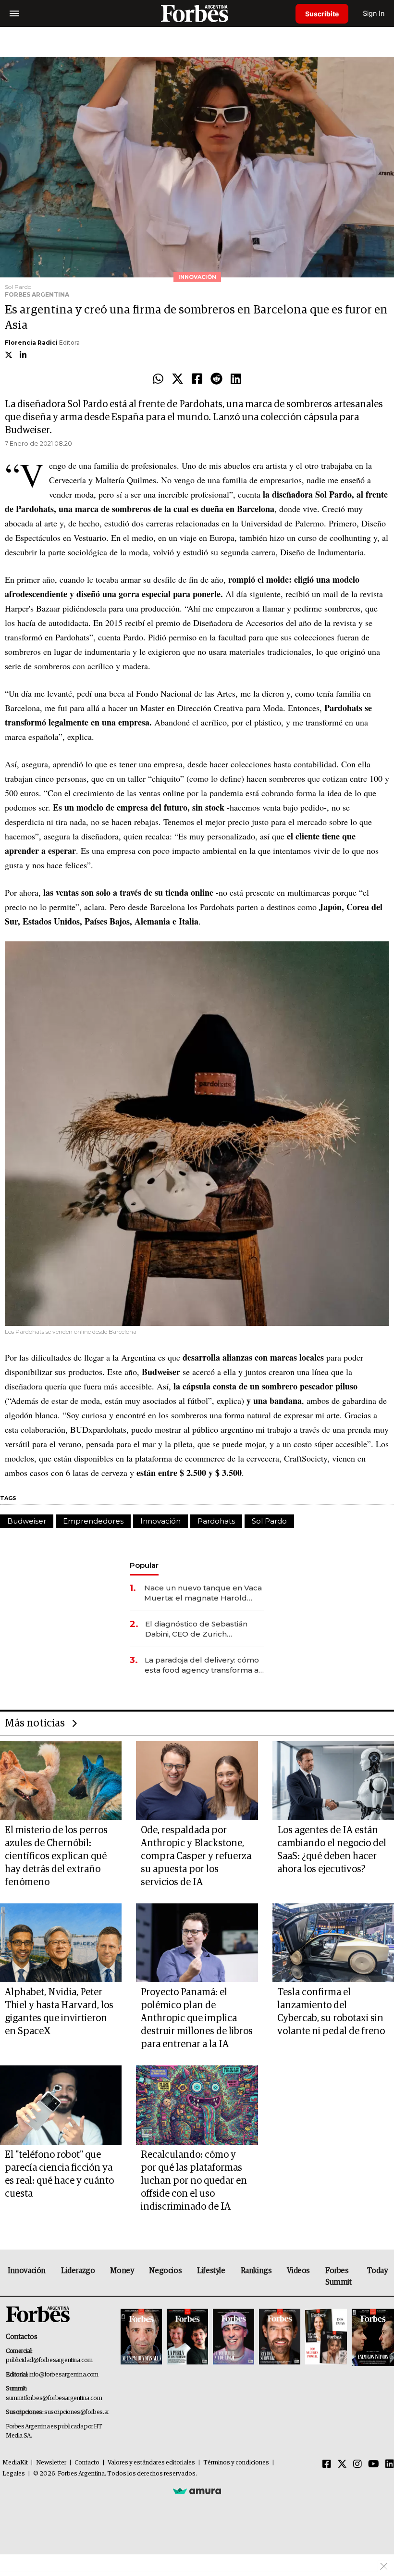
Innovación (160, 1521)
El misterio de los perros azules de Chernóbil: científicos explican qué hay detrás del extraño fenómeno (56, 1856)
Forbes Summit (339, 2276)
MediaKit (15, 2463)
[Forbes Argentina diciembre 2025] (280, 2337)
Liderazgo (78, 2271)
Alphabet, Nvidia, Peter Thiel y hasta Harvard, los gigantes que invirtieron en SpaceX (59, 2012)
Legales (14, 2474)
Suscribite (322, 14)
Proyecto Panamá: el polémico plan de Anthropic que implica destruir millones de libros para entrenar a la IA (197, 2018)
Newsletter (51, 2463)
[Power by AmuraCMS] (197, 2491)
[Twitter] (178, 379)
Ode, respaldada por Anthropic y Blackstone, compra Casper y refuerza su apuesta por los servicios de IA (196, 1856)
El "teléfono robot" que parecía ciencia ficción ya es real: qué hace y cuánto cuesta (59, 2174)
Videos (298, 2271)
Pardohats (216, 1521)
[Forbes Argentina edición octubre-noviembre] (326, 2337)
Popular (144, 1565)
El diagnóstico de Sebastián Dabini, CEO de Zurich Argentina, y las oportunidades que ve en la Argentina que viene (203, 1629)
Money (122, 2271)
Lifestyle (211, 2271)
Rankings (256, 2271)
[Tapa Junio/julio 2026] (141, 2337)
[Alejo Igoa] (234, 2337)
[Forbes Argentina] (197, 13)
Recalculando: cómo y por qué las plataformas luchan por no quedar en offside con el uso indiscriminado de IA (194, 2181)
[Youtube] (374, 2464)
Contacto (87, 2463)
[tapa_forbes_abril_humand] (187, 2337)
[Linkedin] (236, 379)
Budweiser (27, 1521)
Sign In (374, 13)
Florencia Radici (31, 343)
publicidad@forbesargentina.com (49, 2360)
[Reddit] (216, 379)
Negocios (165, 2271)
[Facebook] (197, 379)
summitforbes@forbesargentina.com (54, 2398)
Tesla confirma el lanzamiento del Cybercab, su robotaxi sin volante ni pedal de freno (331, 2012)
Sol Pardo (269, 1521)
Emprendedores (93, 1521)
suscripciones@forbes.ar (77, 2412)
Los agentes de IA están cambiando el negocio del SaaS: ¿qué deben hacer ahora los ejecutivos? (332, 1850)
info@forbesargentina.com (64, 2375)
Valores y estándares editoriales (151, 2463)
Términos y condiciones (236, 2463)
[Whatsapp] (158, 379)
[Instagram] (357, 2464)
